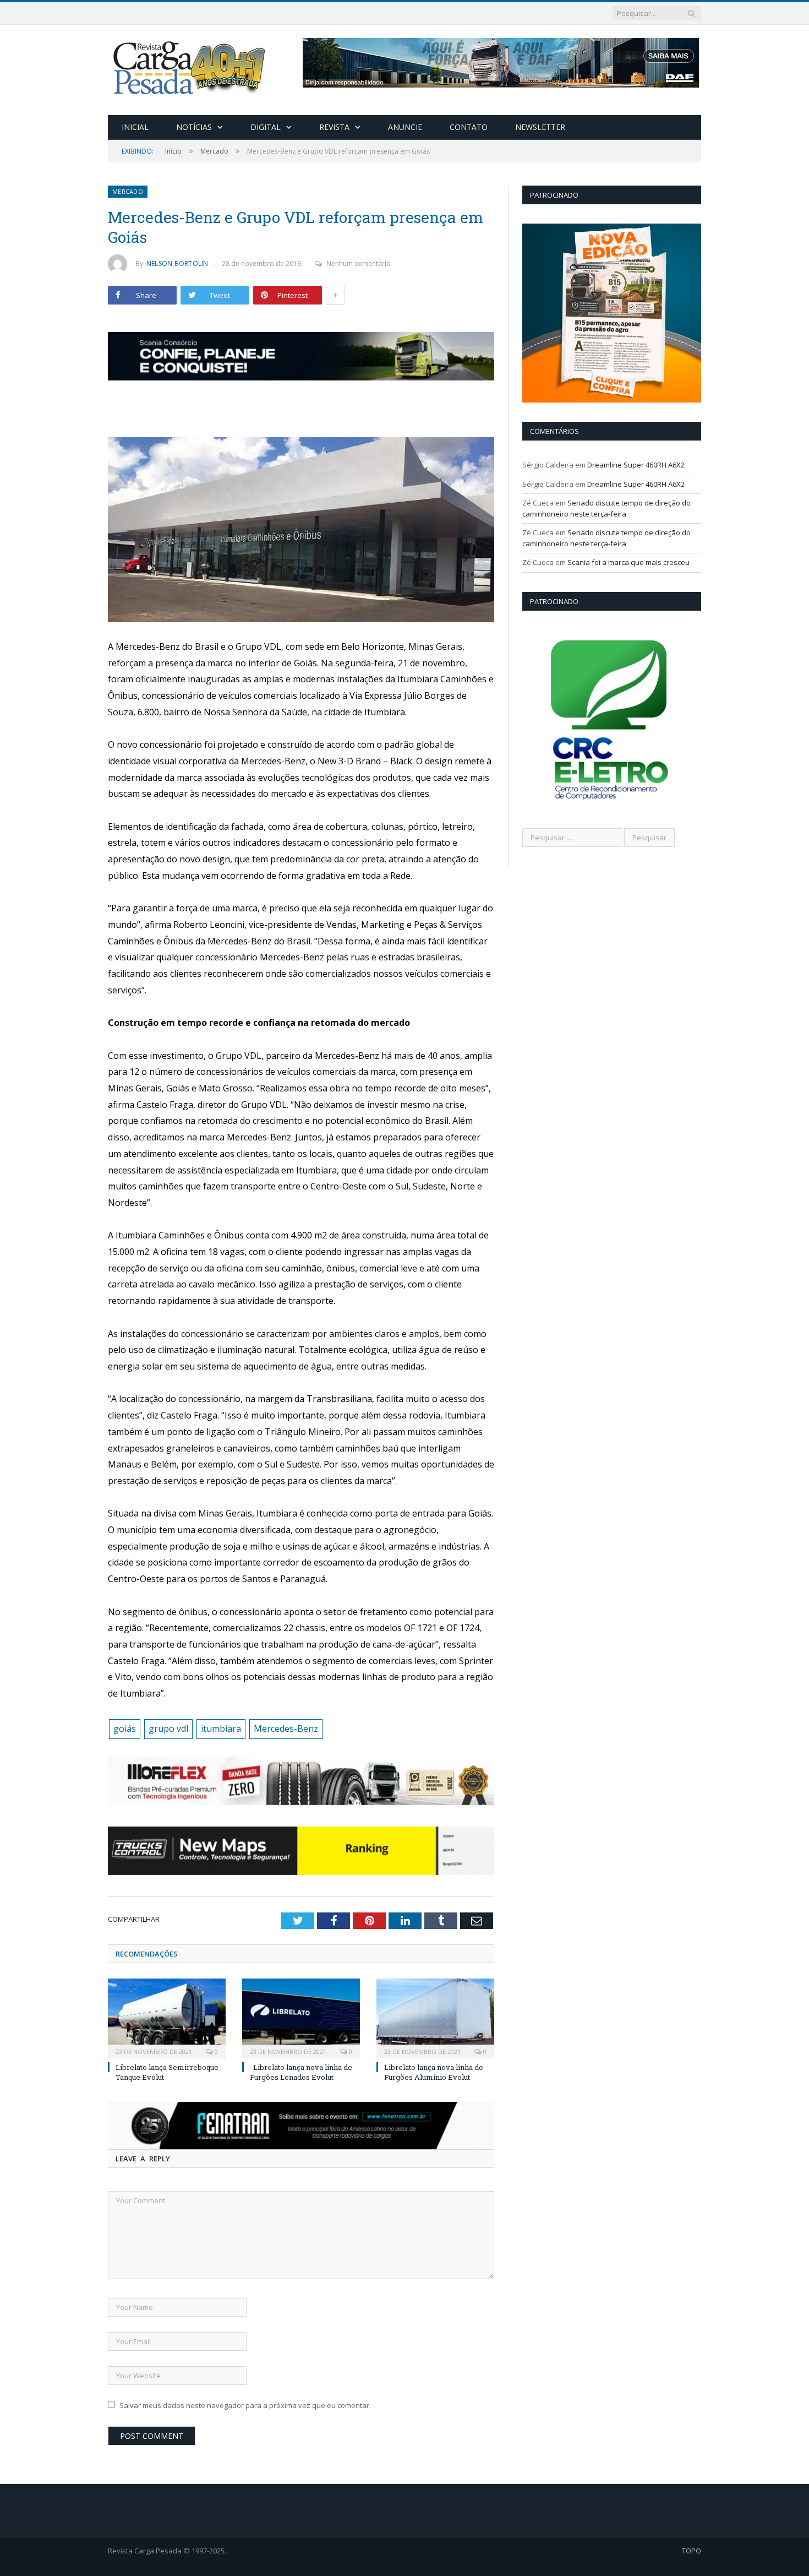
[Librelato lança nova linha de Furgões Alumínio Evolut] (435, 2017)
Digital (266, 127)
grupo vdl (168, 1729)
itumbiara (221, 1729)
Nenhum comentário (359, 263)
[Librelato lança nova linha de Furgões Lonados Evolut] (301, 2017)
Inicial (135, 127)
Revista (334, 127)
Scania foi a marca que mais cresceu (628, 562)
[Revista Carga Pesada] (190, 67)
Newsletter (540, 127)
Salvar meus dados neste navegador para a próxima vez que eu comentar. (245, 2405)
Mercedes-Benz (286, 1729)
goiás (125, 1729)
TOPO (692, 2551)
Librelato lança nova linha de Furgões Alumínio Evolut (434, 2072)
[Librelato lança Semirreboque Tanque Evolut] (167, 2017)
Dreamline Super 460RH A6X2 (636, 465)
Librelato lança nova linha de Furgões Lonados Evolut (301, 2072)
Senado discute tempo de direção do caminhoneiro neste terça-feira (606, 508)
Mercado (128, 191)
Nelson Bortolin (177, 263)
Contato (469, 127)
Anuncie (405, 127)
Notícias (194, 127)
